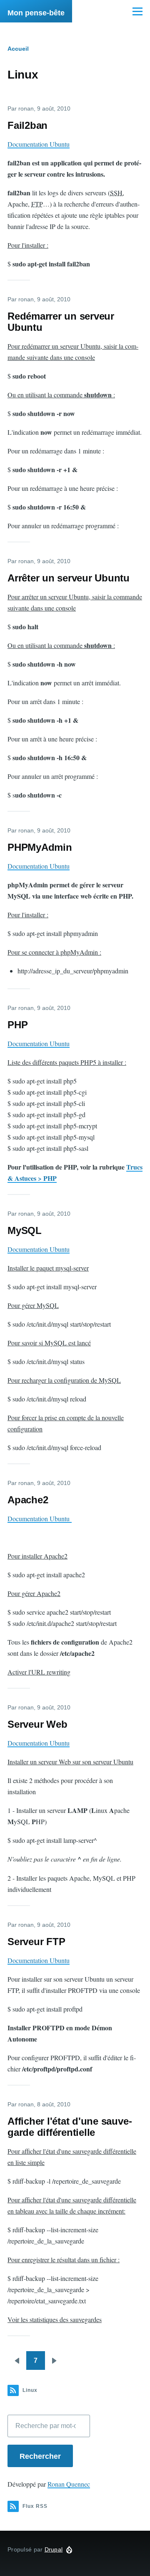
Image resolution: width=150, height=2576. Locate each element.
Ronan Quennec (69, 2484)
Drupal (54, 2549)
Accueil (18, 49)
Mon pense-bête (36, 13)
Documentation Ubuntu (39, 144)
